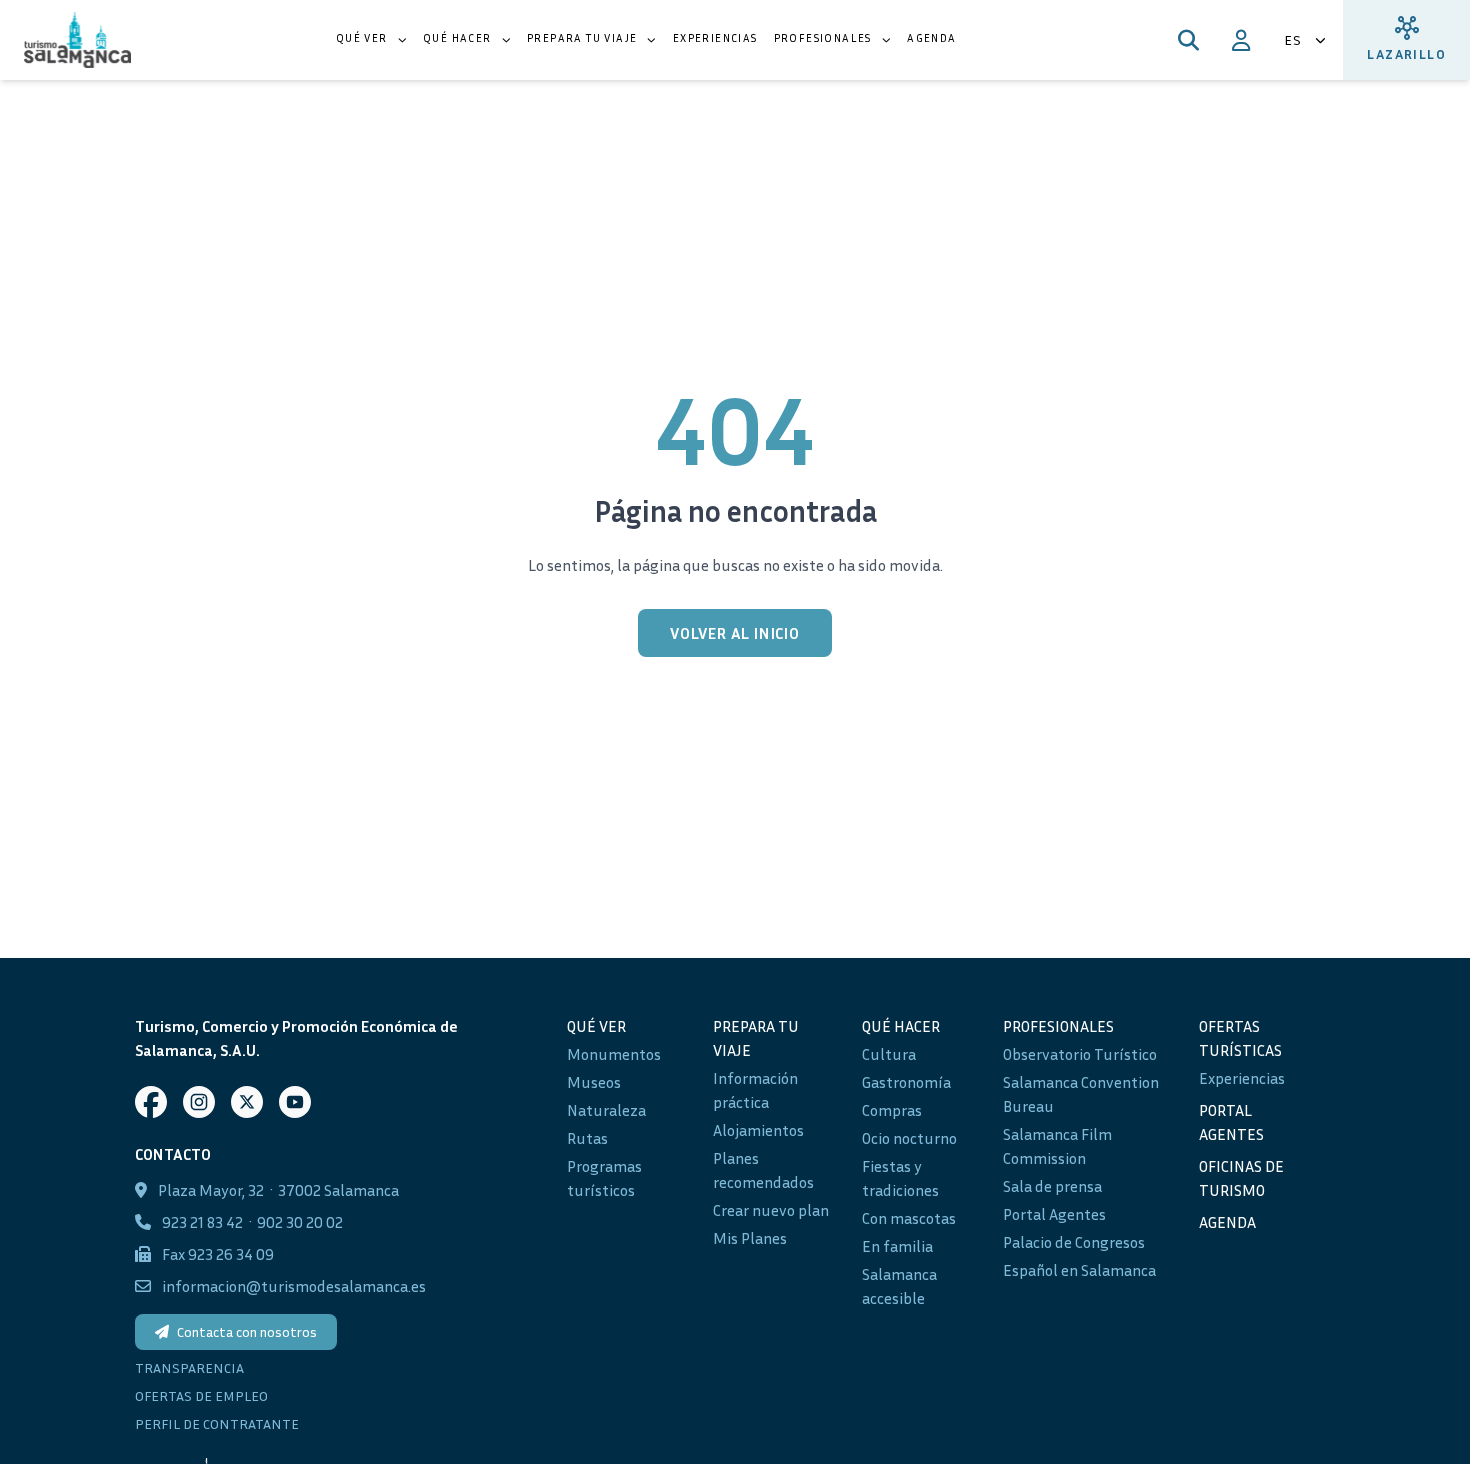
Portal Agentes (1054, 1214)
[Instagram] (199, 1102)
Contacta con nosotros (247, 1331)
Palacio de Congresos (1074, 1242)
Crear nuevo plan (771, 1210)
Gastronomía (906, 1082)
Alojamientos (758, 1130)
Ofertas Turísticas (1240, 1038)
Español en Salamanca (1079, 1270)
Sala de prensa (1052, 1186)
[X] (247, 1102)
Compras (892, 1110)
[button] (371, 40)
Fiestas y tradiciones (900, 1178)
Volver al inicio (735, 633)
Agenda (1227, 1222)
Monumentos (614, 1054)
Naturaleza (606, 1110)
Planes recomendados (763, 1170)
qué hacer (901, 1026)
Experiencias (1242, 1078)
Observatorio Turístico (1080, 1054)
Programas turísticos (604, 1178)
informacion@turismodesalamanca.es (294, 1286)
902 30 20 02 (300, 1222)
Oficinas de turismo (1241, 1178)
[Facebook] (151, 1102)
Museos (594, 1082)
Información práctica (755, 1090)
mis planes (750, 1238)
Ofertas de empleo (201, 1395)
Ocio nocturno (909, 1138)
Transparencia (189, 1367)
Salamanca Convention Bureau (1081, 1094)
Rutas (587, 1138)
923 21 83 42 (202, 1222)
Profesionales (1058, 1026)
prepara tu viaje (756, 1038)
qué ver (596, 1026)
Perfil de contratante (217, 1423)
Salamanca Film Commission (1057, 1146)
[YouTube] (295, 1102)
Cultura (889, 1054)
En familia (897, 1246)
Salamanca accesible (899, 1286)
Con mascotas (909, 1218)
